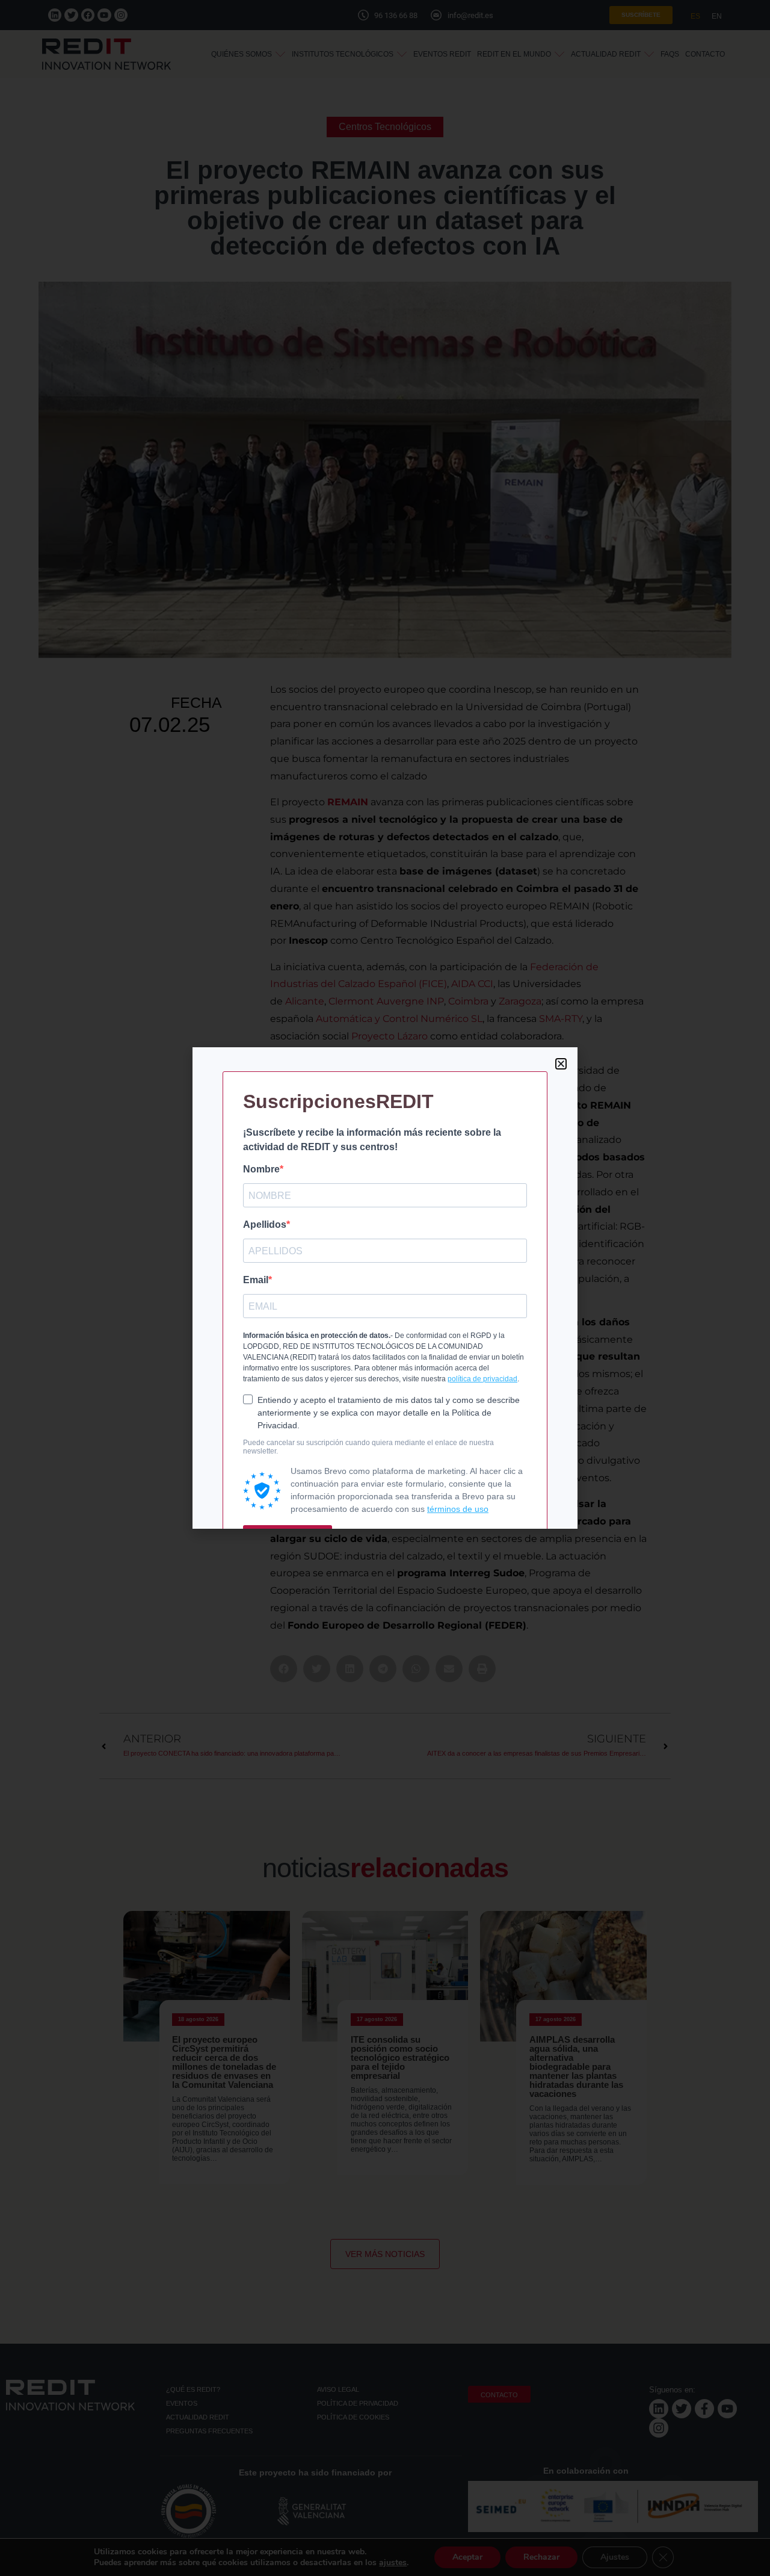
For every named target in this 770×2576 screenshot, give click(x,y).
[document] (385, 1288)
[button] (561, 1064)
